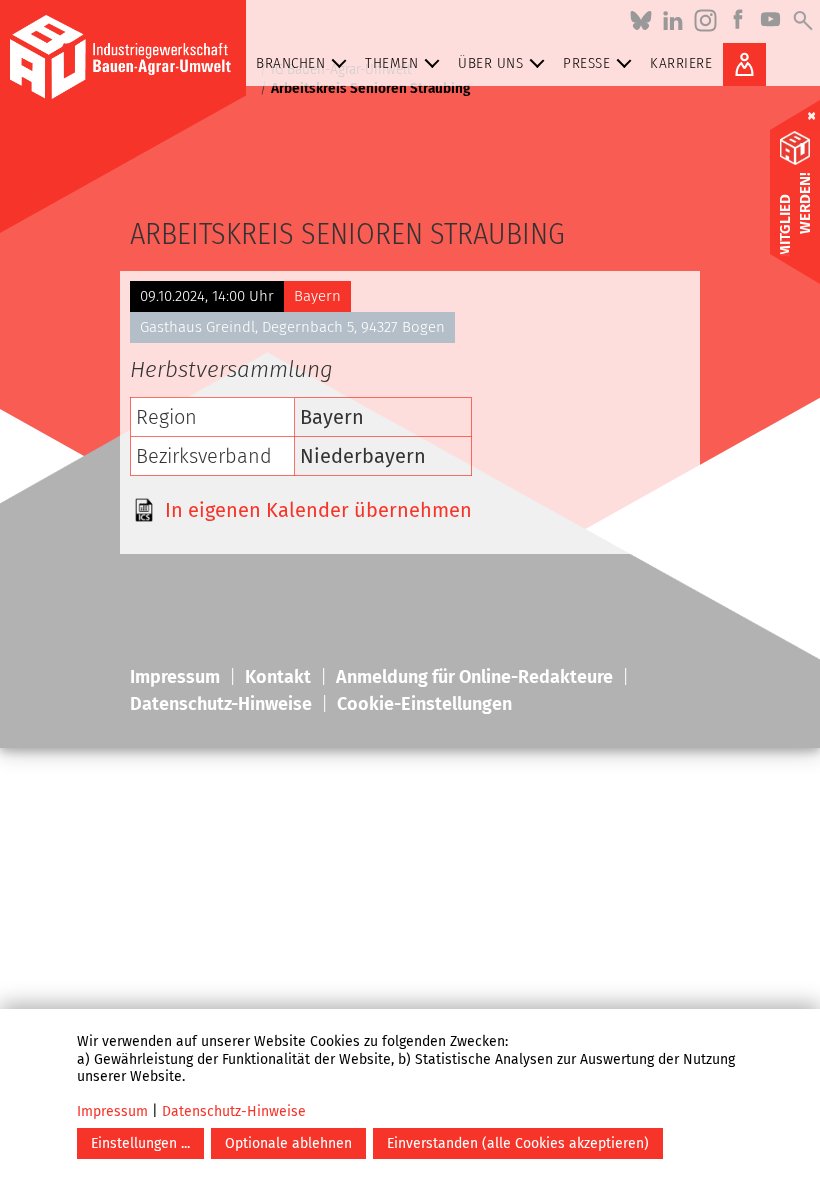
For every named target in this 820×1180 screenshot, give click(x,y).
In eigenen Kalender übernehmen (318, 510)
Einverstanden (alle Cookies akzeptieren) (518, 1143)
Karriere (681, 63)
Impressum (112, 1111)
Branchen (290, 63)
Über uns (490, 63)
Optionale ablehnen (288, 1143)
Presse (586, 63)
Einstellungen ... (140, 1143)
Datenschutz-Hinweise (234, 1111)
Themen (391, 63)
